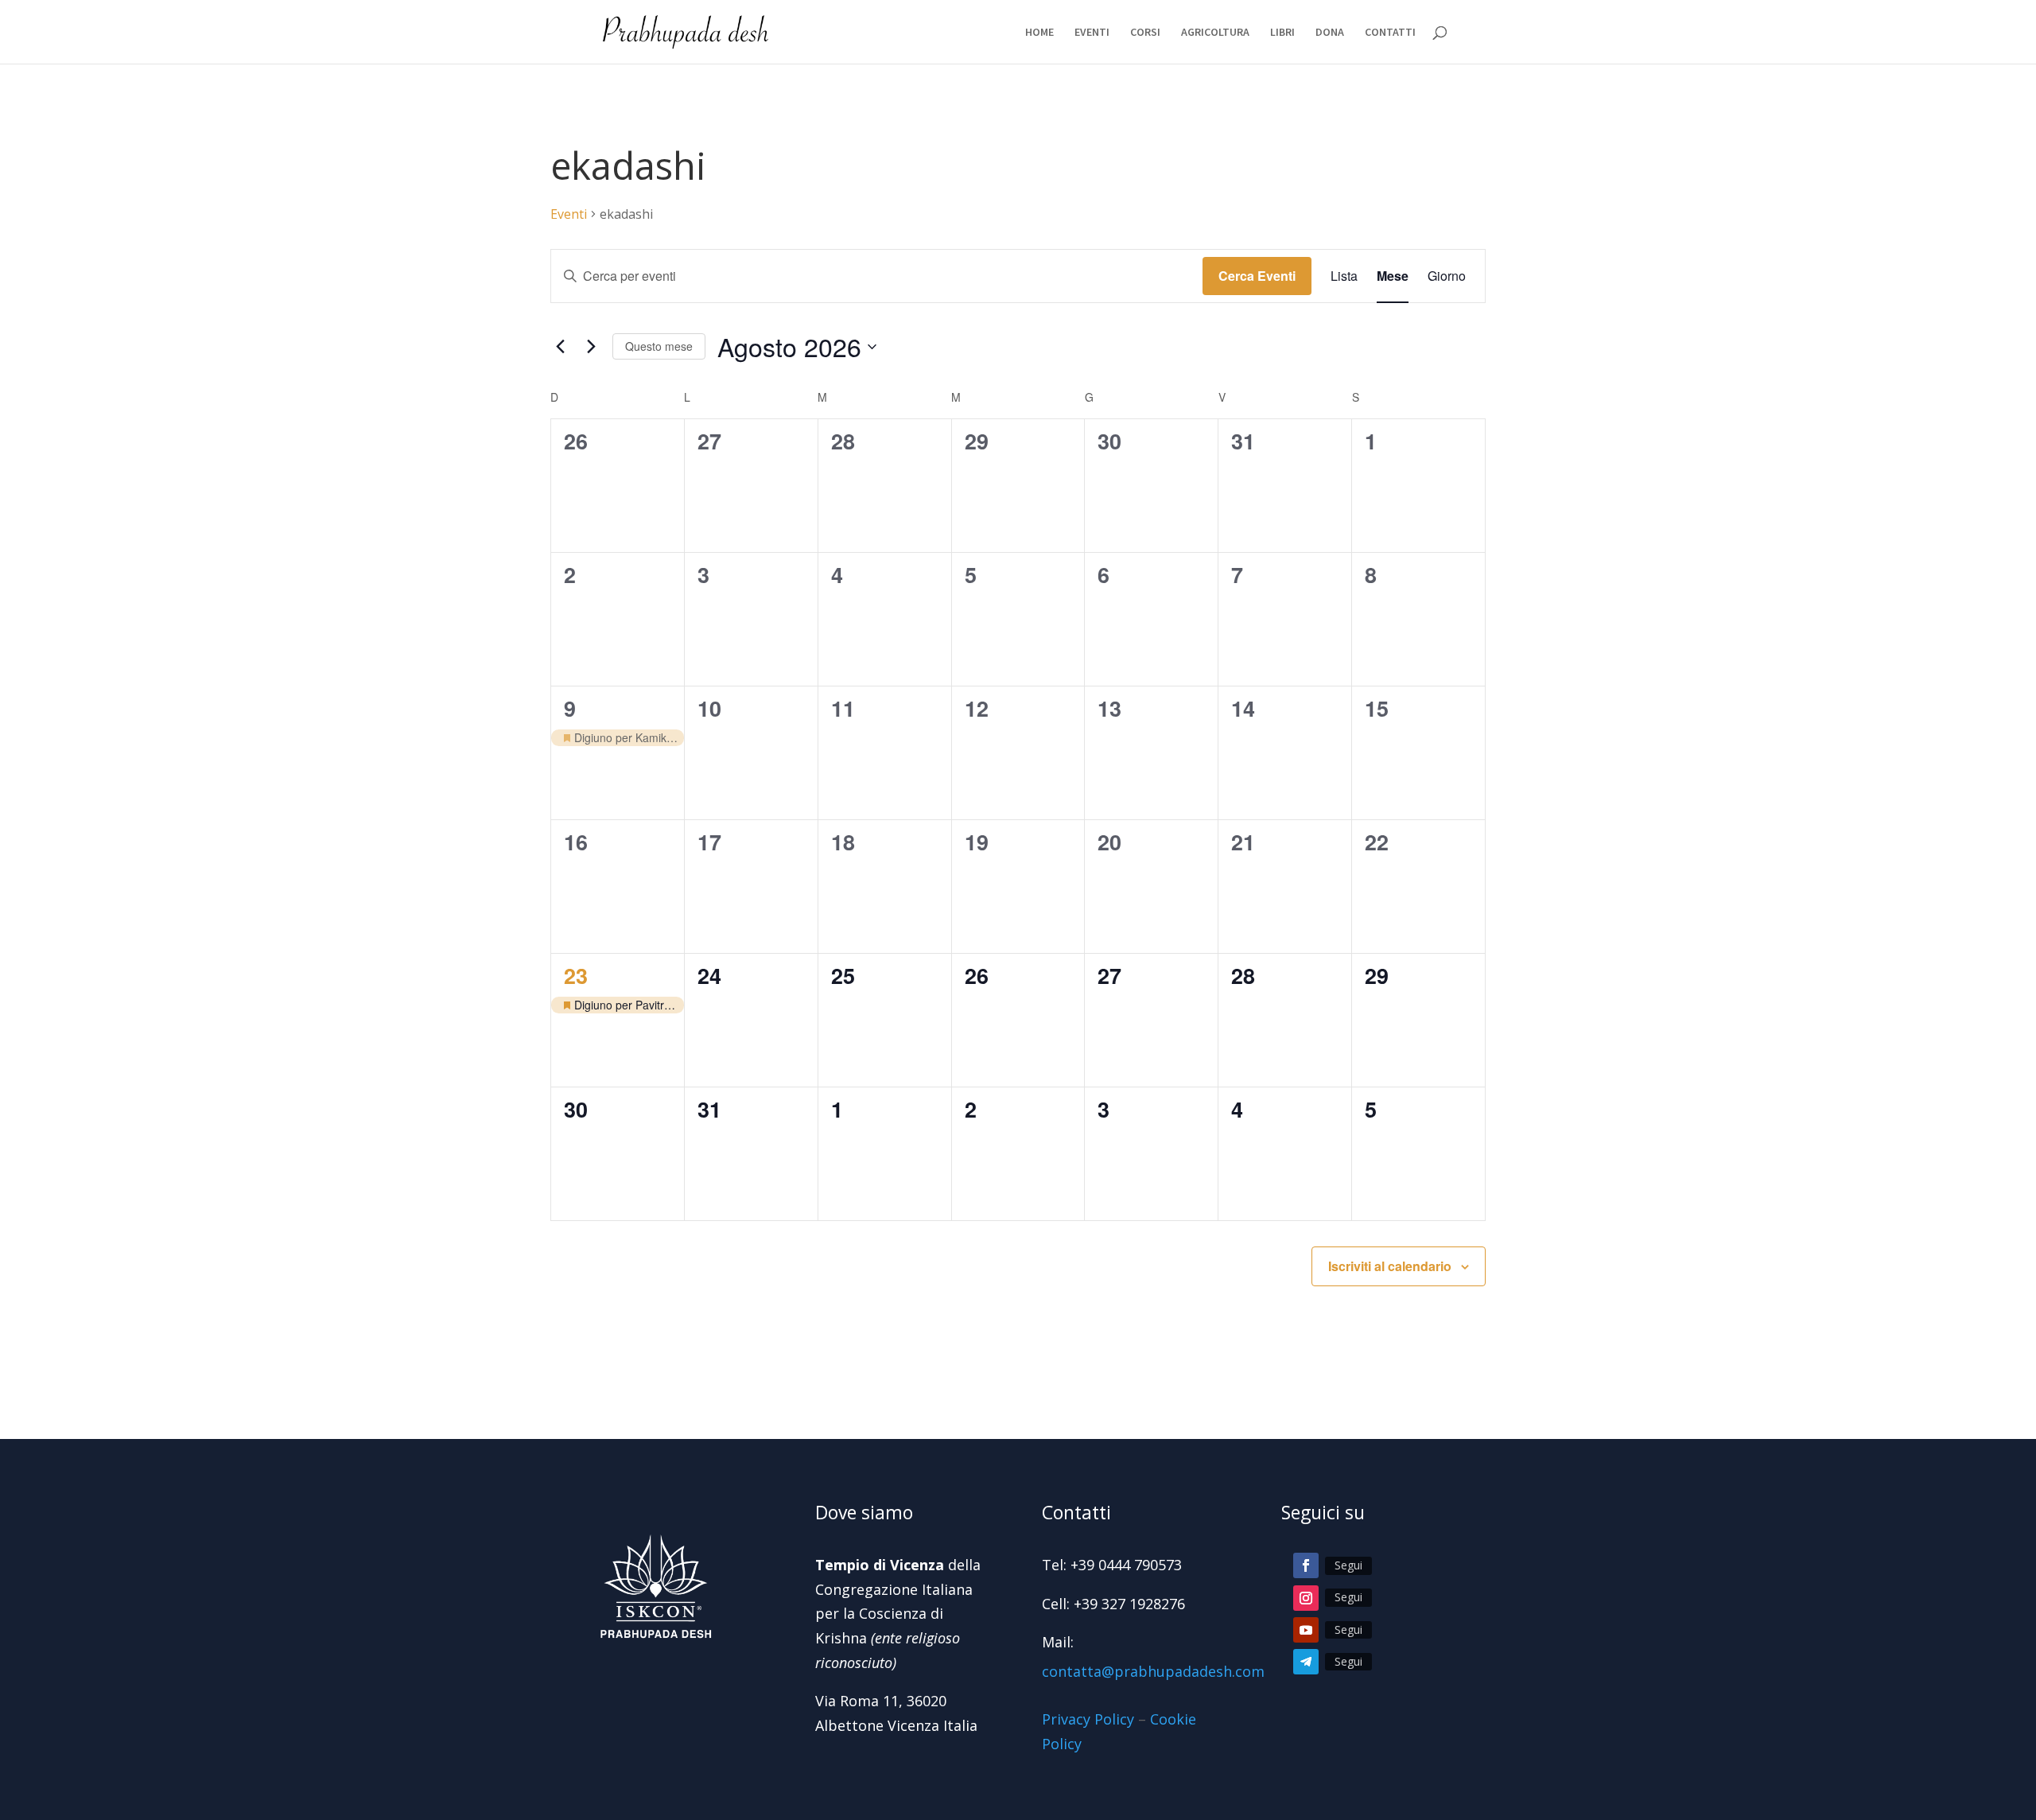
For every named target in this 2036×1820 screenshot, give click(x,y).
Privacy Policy (1088, 1719)
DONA (1330, 33)
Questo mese (659, 346)
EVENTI (1092, 33)
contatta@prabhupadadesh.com (1153, 1671)
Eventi (569, 214)
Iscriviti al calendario (1390, 1266)
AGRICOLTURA (1215, 33)
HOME (1039, 33)
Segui (1348, 1565)
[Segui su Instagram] (1306, 1598)
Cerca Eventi (1257, 276)
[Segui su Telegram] (1306, 1662)
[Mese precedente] (560, 347)
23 (576, 975)
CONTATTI (1390, 33)
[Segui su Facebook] (1306, 1565)
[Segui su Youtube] (1306, 1630)
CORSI (1145, 33)
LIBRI (1282, 33)
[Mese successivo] (591, 347)
